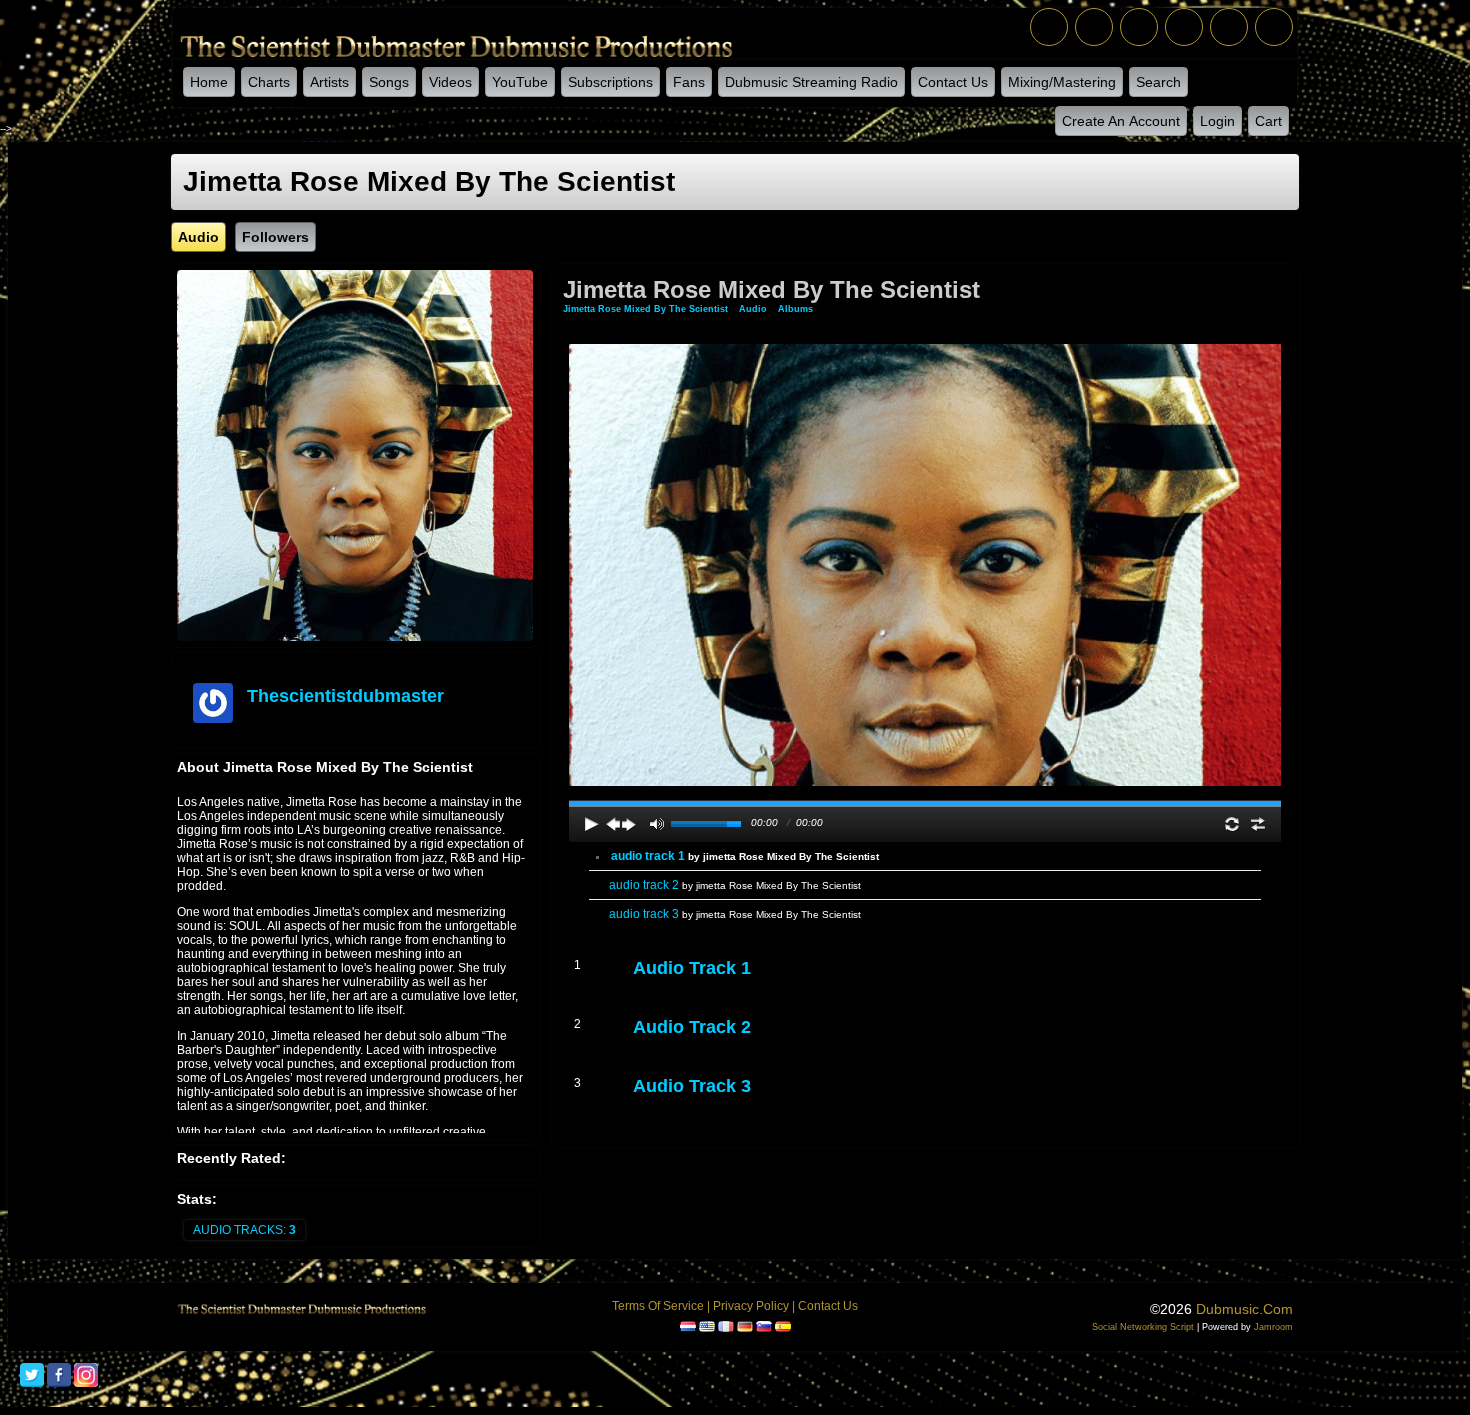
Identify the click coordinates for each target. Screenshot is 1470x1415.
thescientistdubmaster (345, 696)
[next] (629, 824)
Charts (269, 82)
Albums (795, 309)
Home (209, 82)
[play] (592, 824)
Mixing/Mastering (1062, 82)
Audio (753, 309)
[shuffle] (1258, 824)
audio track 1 (745, 856)
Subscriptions (610, 82)
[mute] (657, 824)
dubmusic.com (1244, 1309)
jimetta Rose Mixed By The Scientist (645, 309)
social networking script (1143, 1327)
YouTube (520, 82)
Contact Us (953, 82)
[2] (649, 987)
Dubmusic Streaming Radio (811, 82)
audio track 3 (735, 914)
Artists (329, 82)
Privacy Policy (751, 1306)
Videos (450, 82)
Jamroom (1273, 1327)
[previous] (613, 824)
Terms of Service (658, 1306)
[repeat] (1232, 824)
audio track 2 (735, 885)
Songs (389, 82)
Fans (689, 82)
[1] (641, 987)
